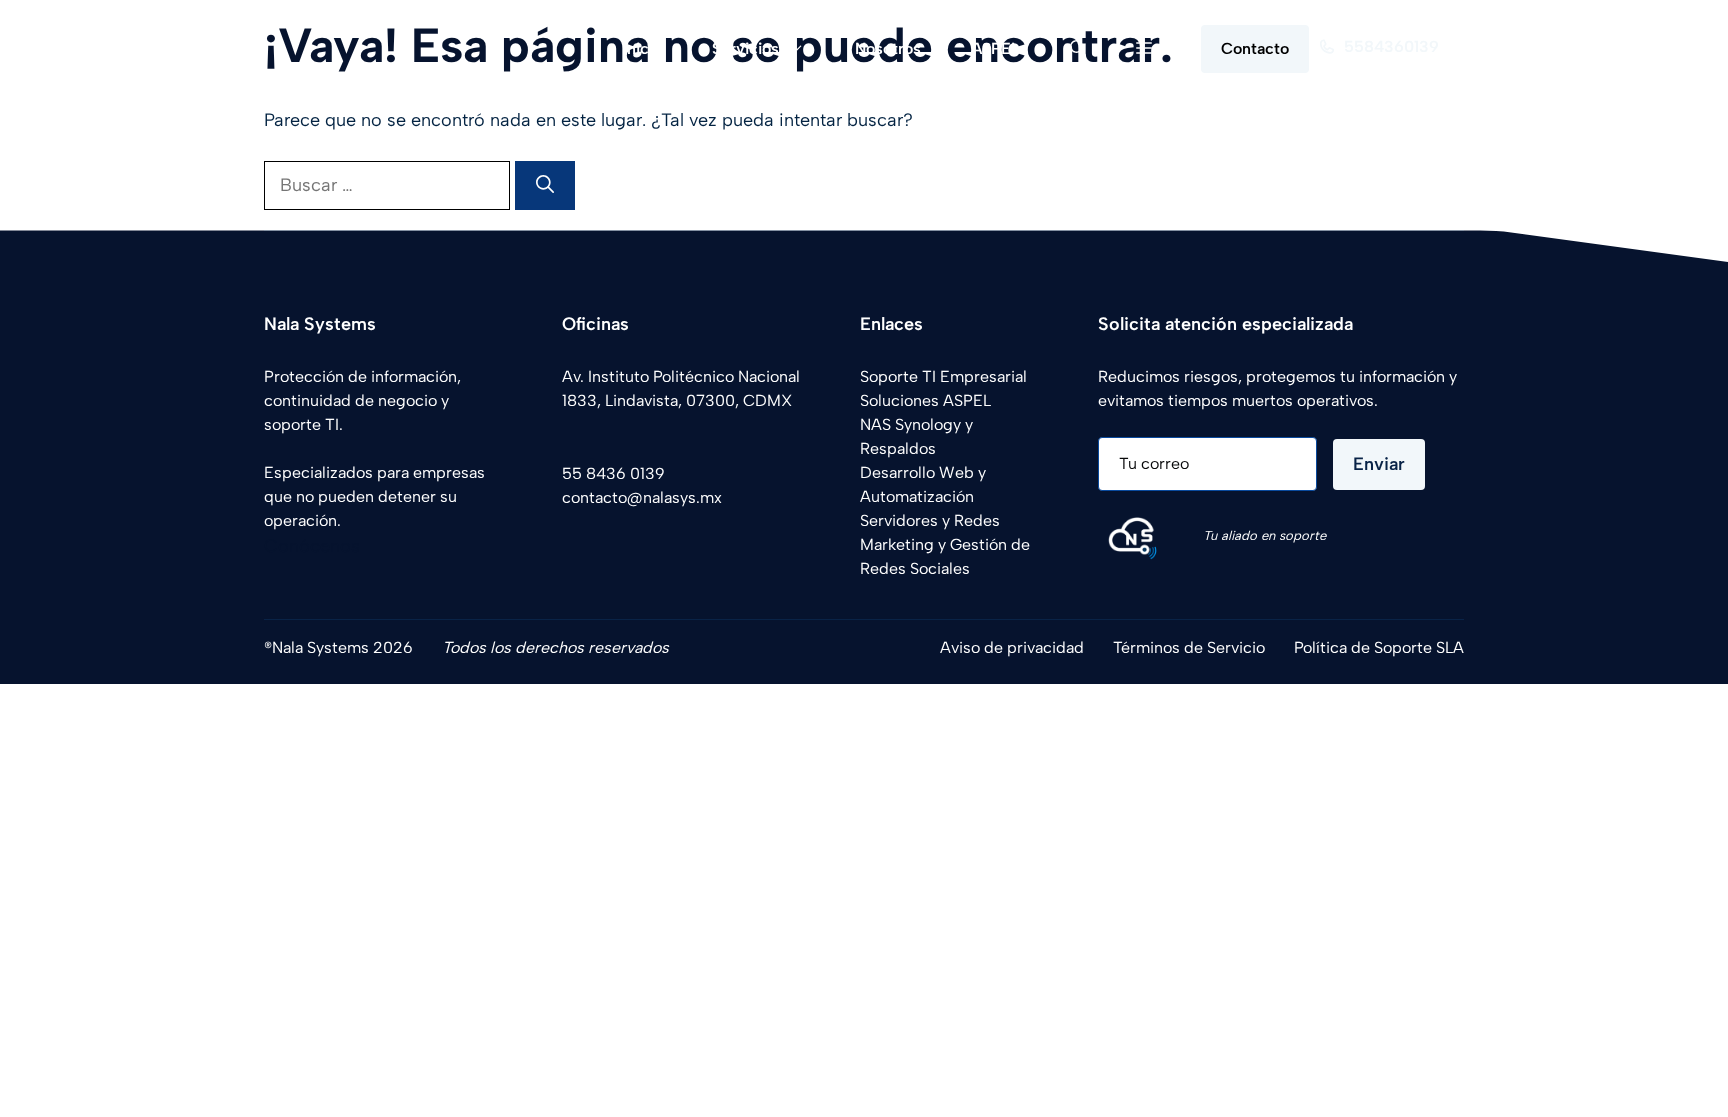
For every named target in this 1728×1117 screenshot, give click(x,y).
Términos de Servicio (1189, 647)
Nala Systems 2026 (342, 647)
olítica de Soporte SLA (1383, 647)
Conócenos (312, 546)
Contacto (1255, 48)
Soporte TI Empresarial (943, 376)
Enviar (1379, 464)
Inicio (642, 48)
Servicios (745, 48)
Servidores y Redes (930, 520)
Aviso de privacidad (1012, 647)
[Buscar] (545, 185)
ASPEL (995, 48)
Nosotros (888, 48)
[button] (1078, 48)
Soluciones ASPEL (925, 400)
